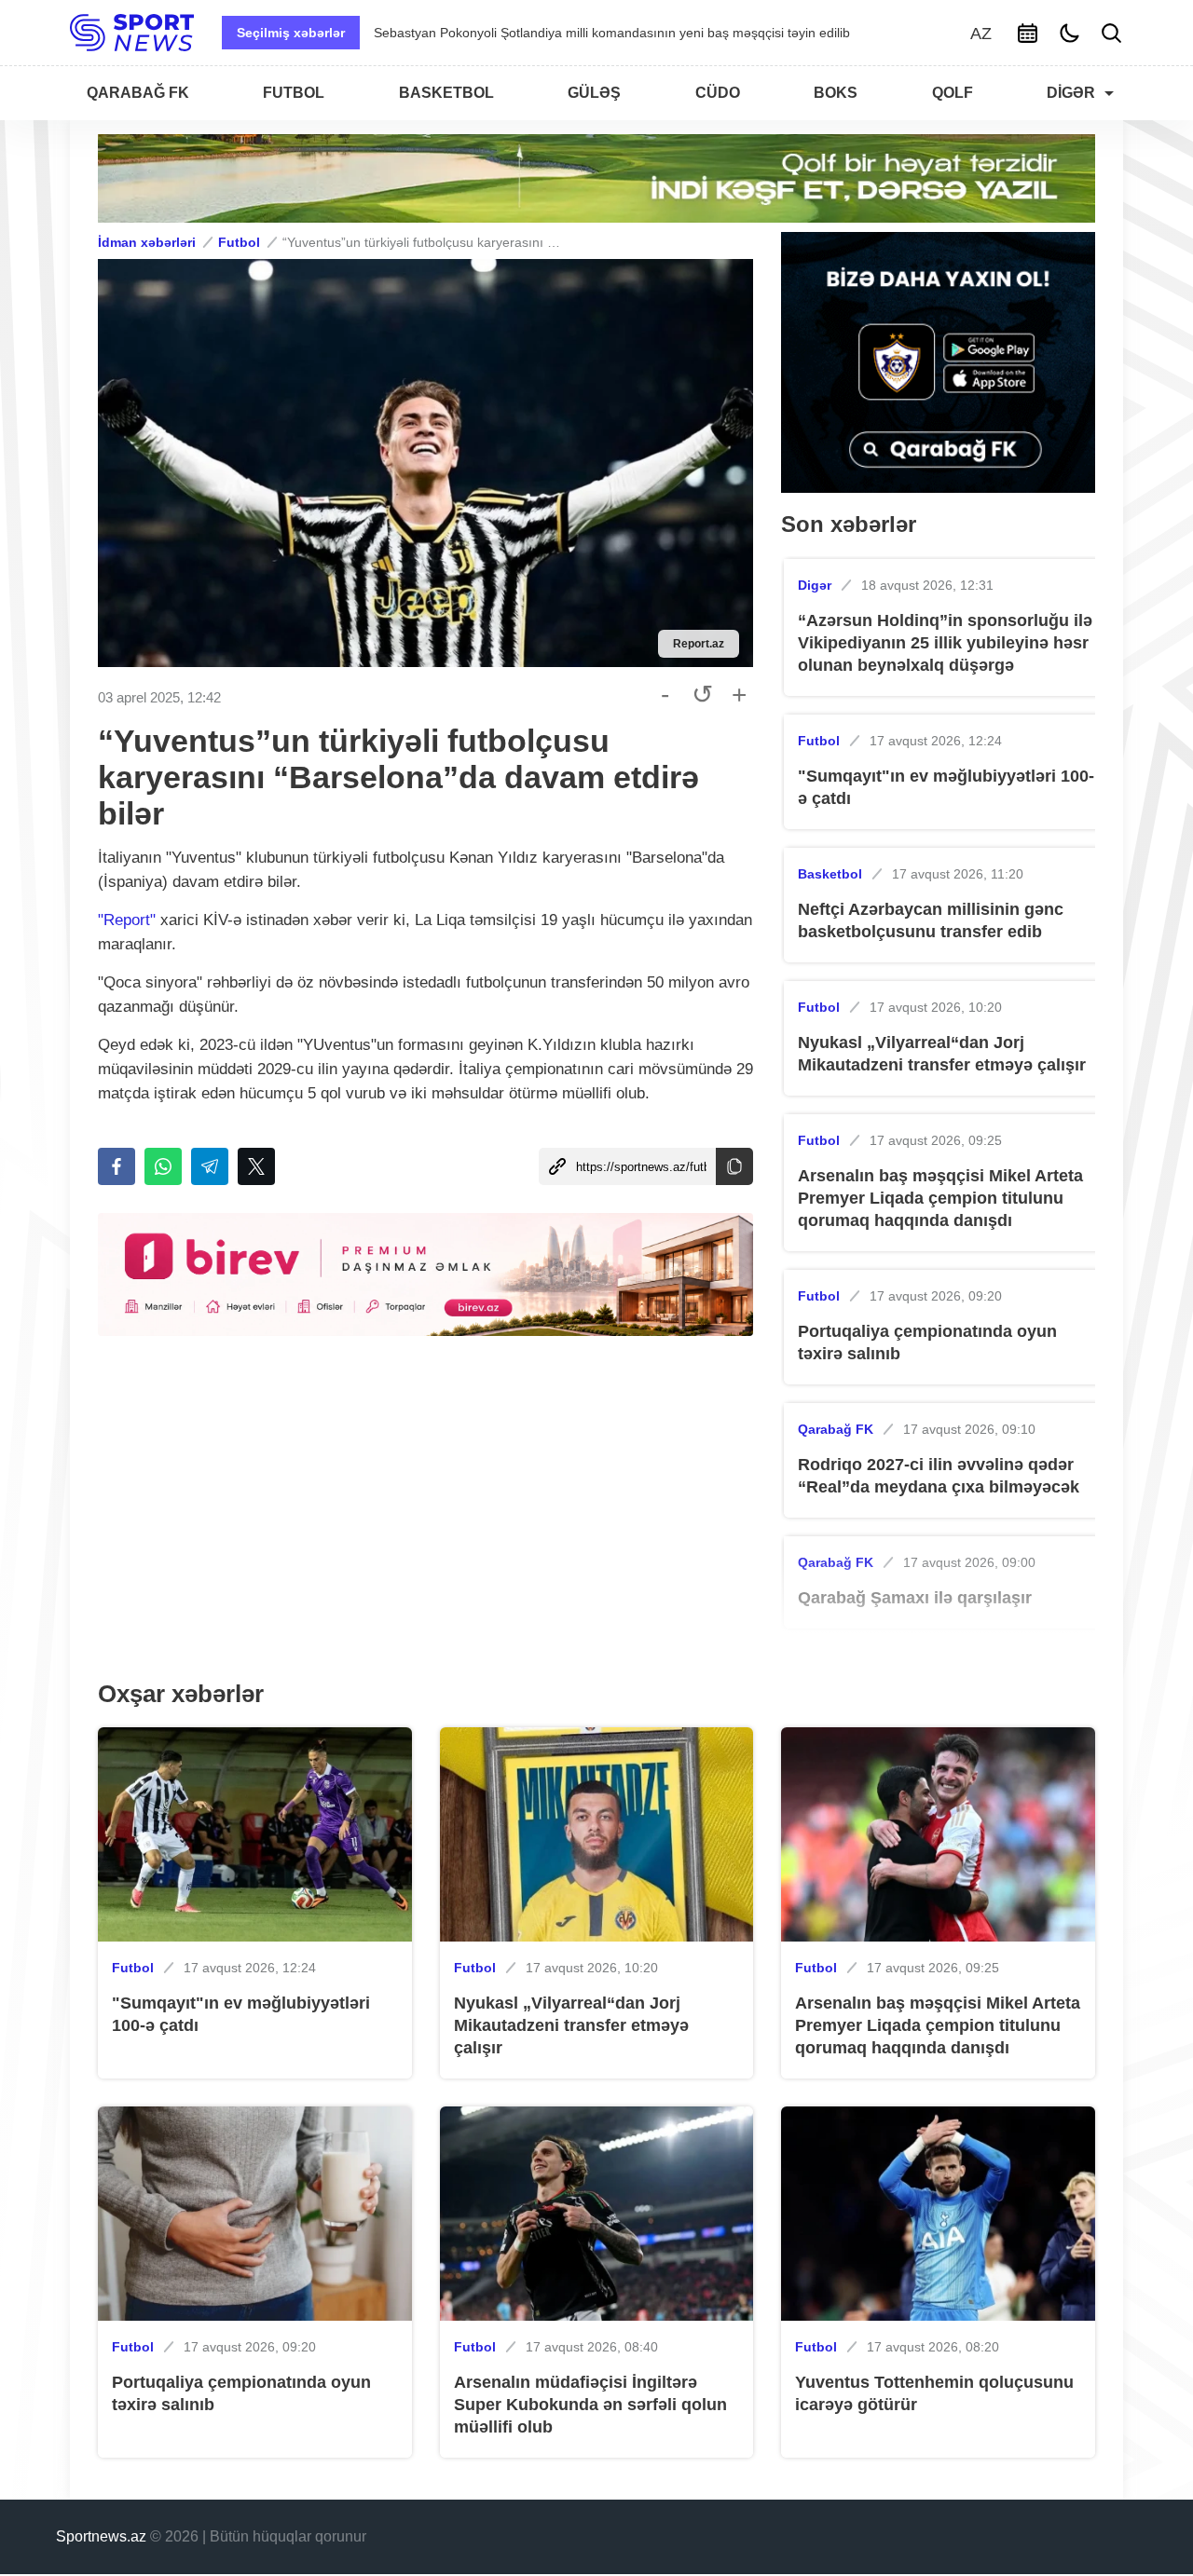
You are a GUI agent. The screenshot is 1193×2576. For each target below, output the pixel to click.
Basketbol (830, 874)
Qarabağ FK (836, 1429)
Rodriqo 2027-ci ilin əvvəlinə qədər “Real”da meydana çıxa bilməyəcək (939, 1476)
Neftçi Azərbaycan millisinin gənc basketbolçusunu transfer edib (931, 920)
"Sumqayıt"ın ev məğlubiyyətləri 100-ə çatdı (946, 787)
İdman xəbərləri (147, 242)
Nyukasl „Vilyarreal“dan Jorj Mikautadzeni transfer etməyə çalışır (942, 1054)
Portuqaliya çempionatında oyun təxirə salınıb (927, 1343)
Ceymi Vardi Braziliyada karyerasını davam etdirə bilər (533, 33)
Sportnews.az (101, 2536)
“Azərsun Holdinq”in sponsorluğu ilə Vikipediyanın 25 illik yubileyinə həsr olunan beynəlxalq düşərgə (945, 643)
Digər (815, 585)
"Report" (127, 920)
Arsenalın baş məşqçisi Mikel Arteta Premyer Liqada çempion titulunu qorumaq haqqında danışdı (940, 1198)
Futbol (239, 242)
